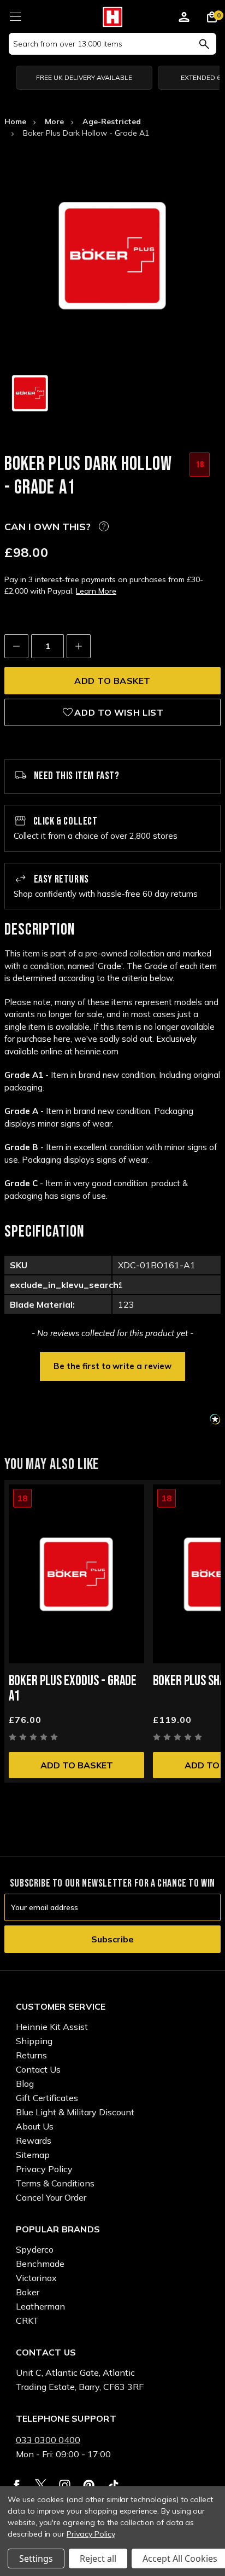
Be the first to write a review (112, 1366)
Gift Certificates (47, 2098)
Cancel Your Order (51, 2197)
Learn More (96, 591)
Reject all (98, 2558)
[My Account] (184, 19)
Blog (25, 2084)
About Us (35, 2126)
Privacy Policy (44, 2169)
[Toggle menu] (15, 15)
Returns (31, 2055)
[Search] (204, 44)
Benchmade (40, 2264)
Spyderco (35, 2249)
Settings (36, 2558)
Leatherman (40, 2306)
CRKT (27, 2320)
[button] (112, 1365)
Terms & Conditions (55, 2183)
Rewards (34, 2140)
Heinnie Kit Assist (52, 2027)
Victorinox (36, 2278)
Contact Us (38, 2069)
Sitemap (33, 2155)
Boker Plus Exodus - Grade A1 (73, 1689)
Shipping (34, 2041)
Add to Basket (77, 1765)
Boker (28, 2292)
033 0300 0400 (48, 2440)
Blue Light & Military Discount (75, 2112)
